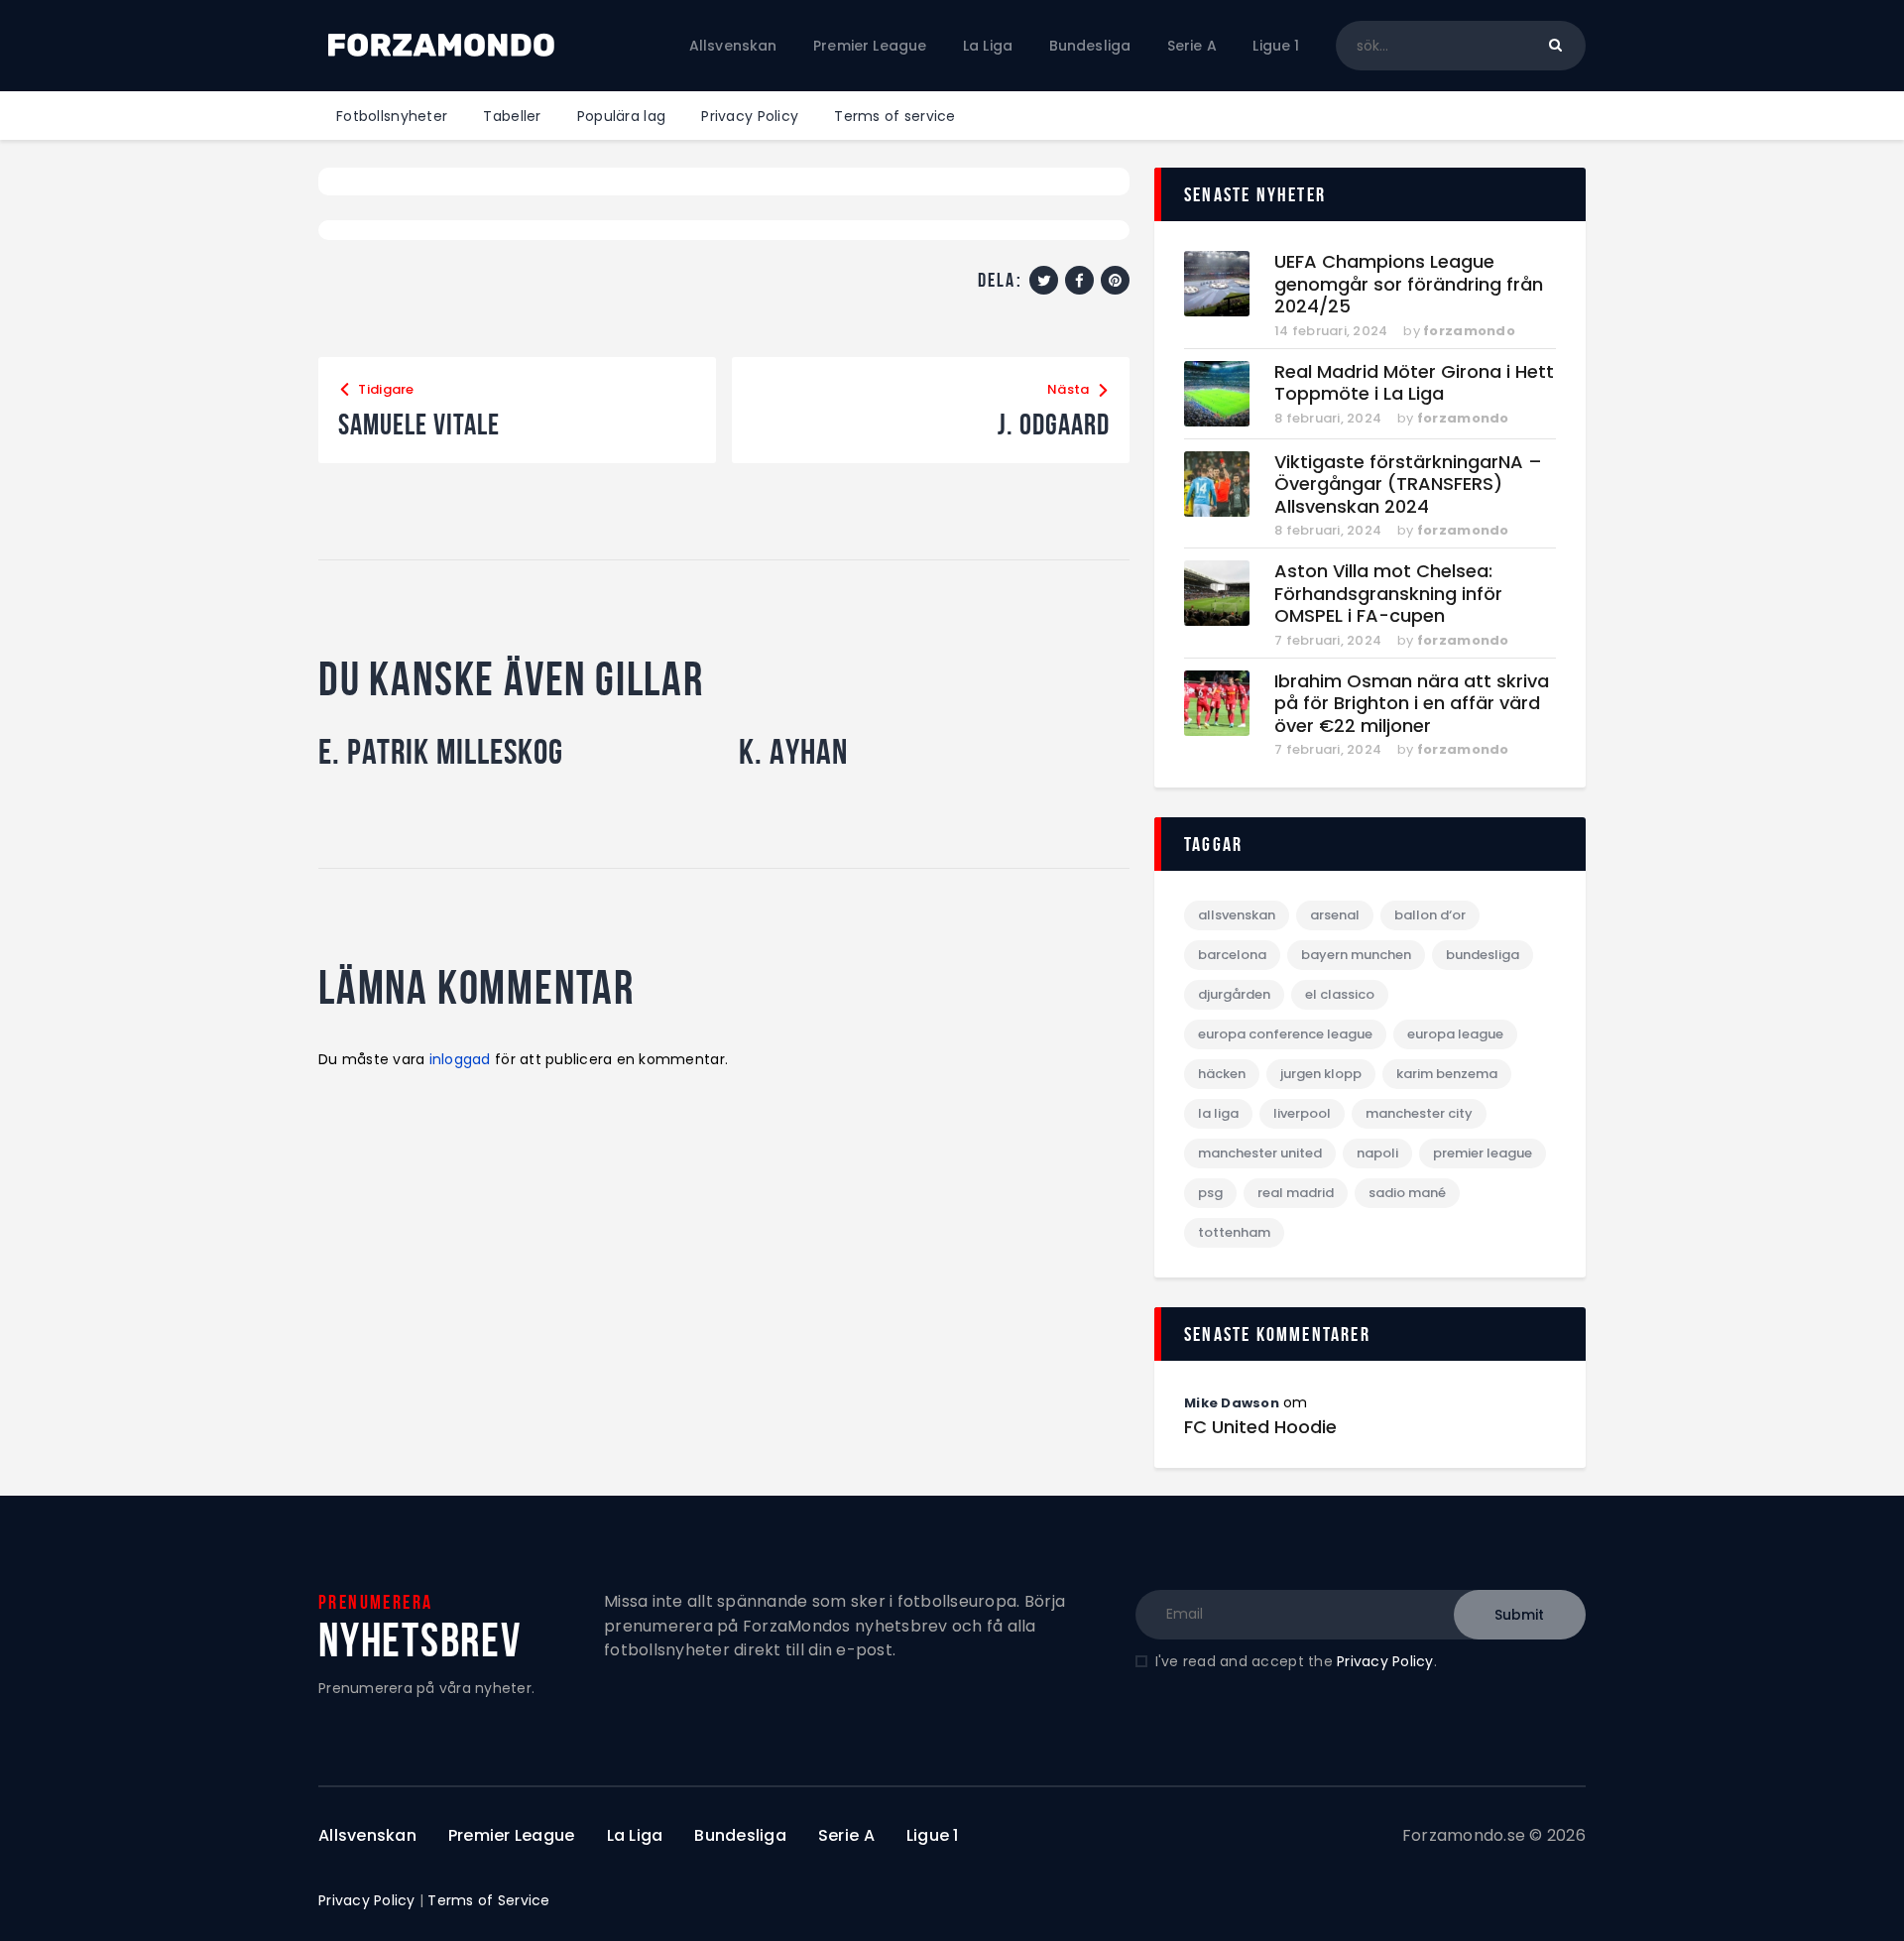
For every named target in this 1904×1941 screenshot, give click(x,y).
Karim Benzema (1447, 1074)
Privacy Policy (1385, 1661)
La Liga (1218, 1113)
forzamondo (1469, 331)
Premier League (1483, 1153)
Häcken (1222, 1074)
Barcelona (1232, 955)
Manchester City (1419, 1113)
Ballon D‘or (1430, 915)
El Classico (1340, 994)
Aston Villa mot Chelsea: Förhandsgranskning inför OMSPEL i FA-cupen (1388, 594)
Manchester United (1260, 1153)
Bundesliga (1483, 955)
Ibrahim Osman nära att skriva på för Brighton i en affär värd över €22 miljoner (1412, 704)
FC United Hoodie (1260, 1427)
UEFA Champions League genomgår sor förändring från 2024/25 (1409, 285)
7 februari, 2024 (1328, 640)
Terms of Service (488, 1900)
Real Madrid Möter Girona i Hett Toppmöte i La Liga (1414, 383)
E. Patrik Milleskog (441, 752)
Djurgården (1234, 994)
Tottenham (1234, 1232)
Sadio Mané (1407, 1193)
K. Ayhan (793, 752)
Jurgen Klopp (1321, 1074)
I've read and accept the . (1296, 1661)
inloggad (460, 1059)
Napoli (1377, 1153)
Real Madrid (1296, 1193)
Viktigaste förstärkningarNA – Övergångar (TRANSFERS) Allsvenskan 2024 (1408, 485)
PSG (1210, 1193)
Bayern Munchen (1356, 955)
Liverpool (1302, 1113)
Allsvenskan (1237, 915)
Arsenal (1335, 915)
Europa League (1455, 1034)
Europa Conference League (1285, 1034)
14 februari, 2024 (1331, 331)
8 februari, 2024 (1328, 418)
